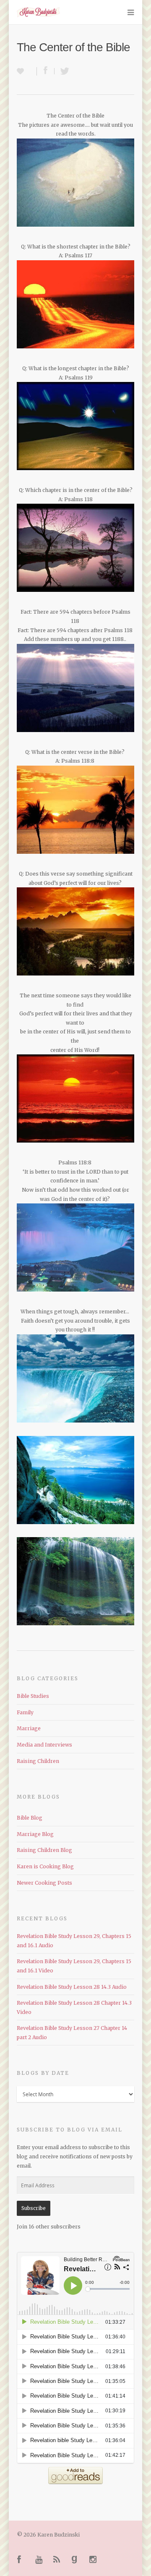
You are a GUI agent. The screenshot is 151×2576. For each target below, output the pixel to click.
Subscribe (34, 2208)
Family (25, 1712)
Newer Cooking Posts (44, 1883)
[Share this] (46, 71)
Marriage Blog (35, 1834)
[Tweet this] (62, 71)
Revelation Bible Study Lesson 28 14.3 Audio (72, 1987)
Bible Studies (33, 1696)
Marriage (29, 1728)
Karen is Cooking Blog (45, 1866)
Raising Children (38, 1761)
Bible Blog (30, 1818)
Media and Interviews (44, 1745)
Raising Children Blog (44, 1850)
